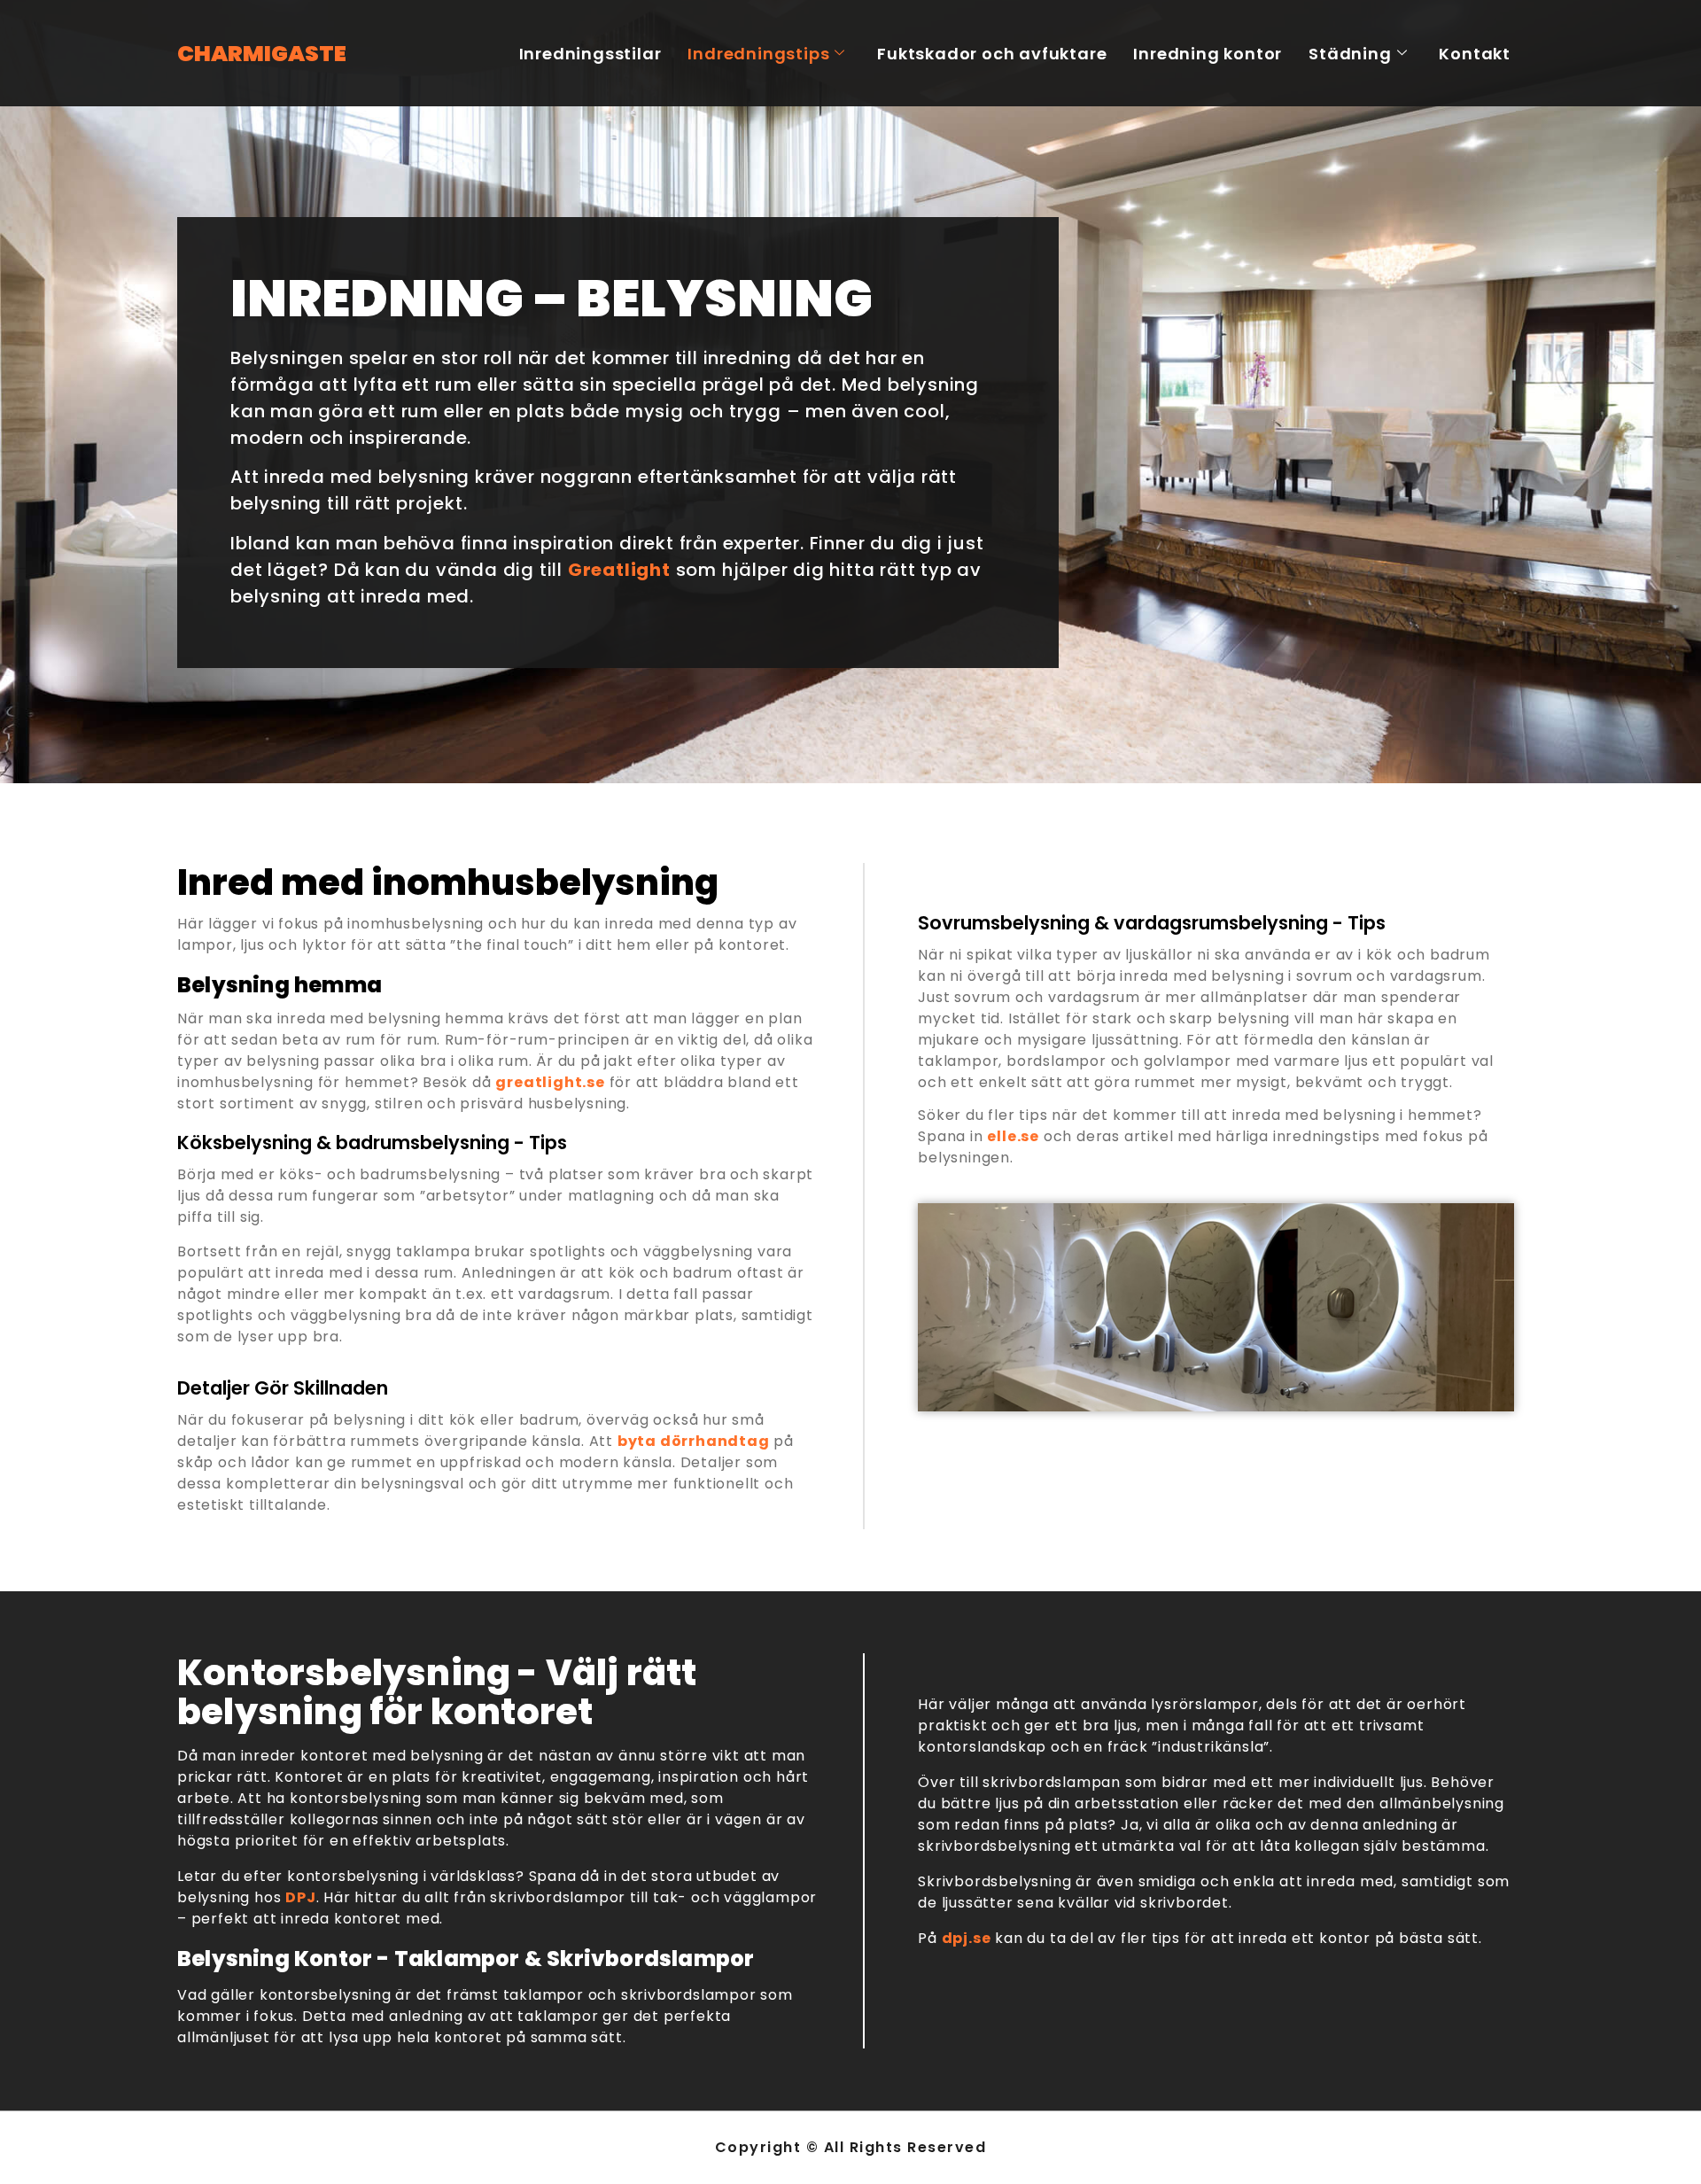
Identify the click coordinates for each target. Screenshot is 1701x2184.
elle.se (1013, 1136)
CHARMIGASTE (262, 54)
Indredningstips (758, 54)
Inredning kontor (1208, 54)
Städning (1350, 54)
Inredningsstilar (590, 54)
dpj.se (967, 1938)
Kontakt (1475, 54)
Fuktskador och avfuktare (992, 54)
